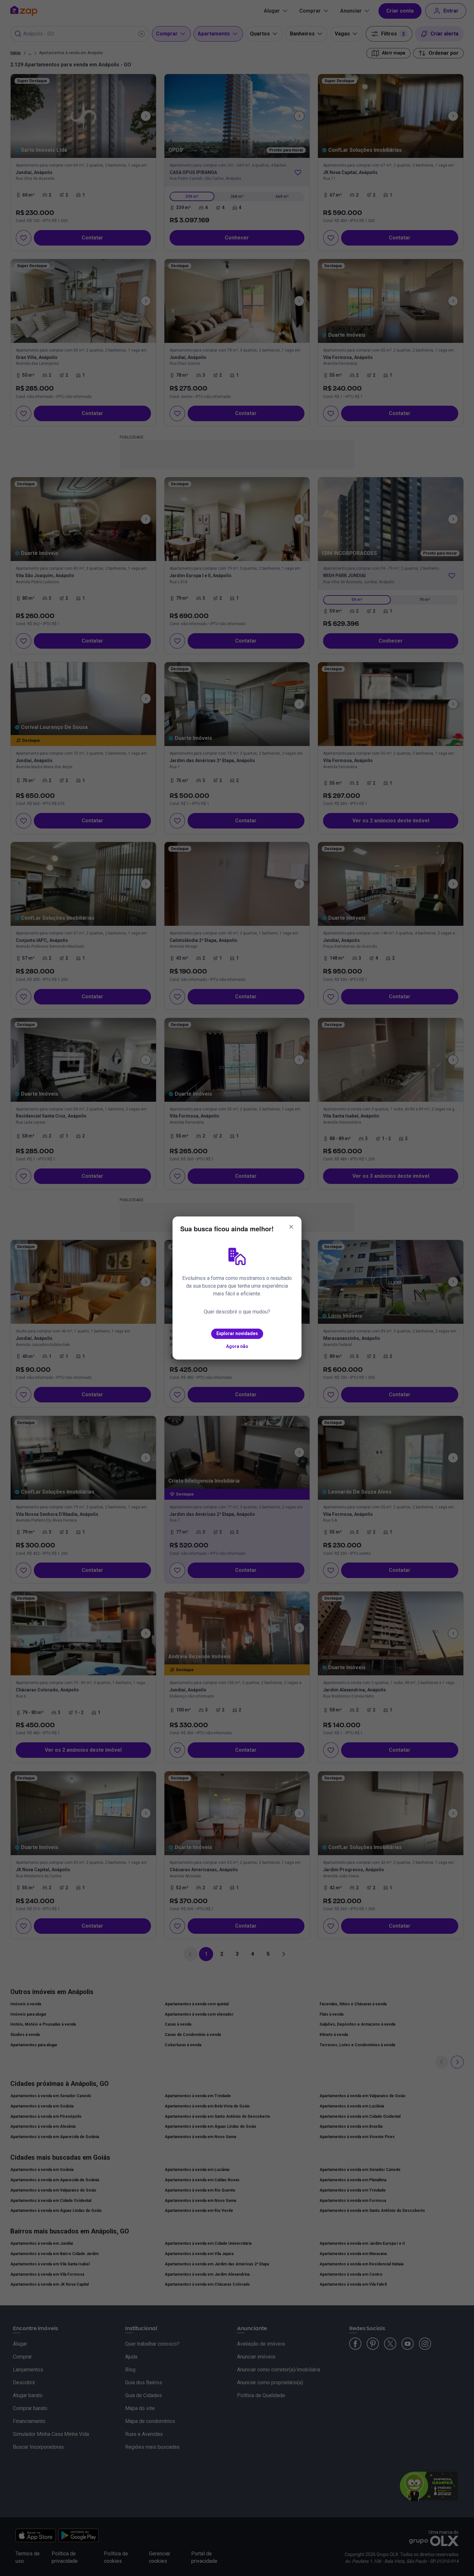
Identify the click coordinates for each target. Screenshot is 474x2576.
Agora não (237, 1346)
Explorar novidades (237, 1333)
